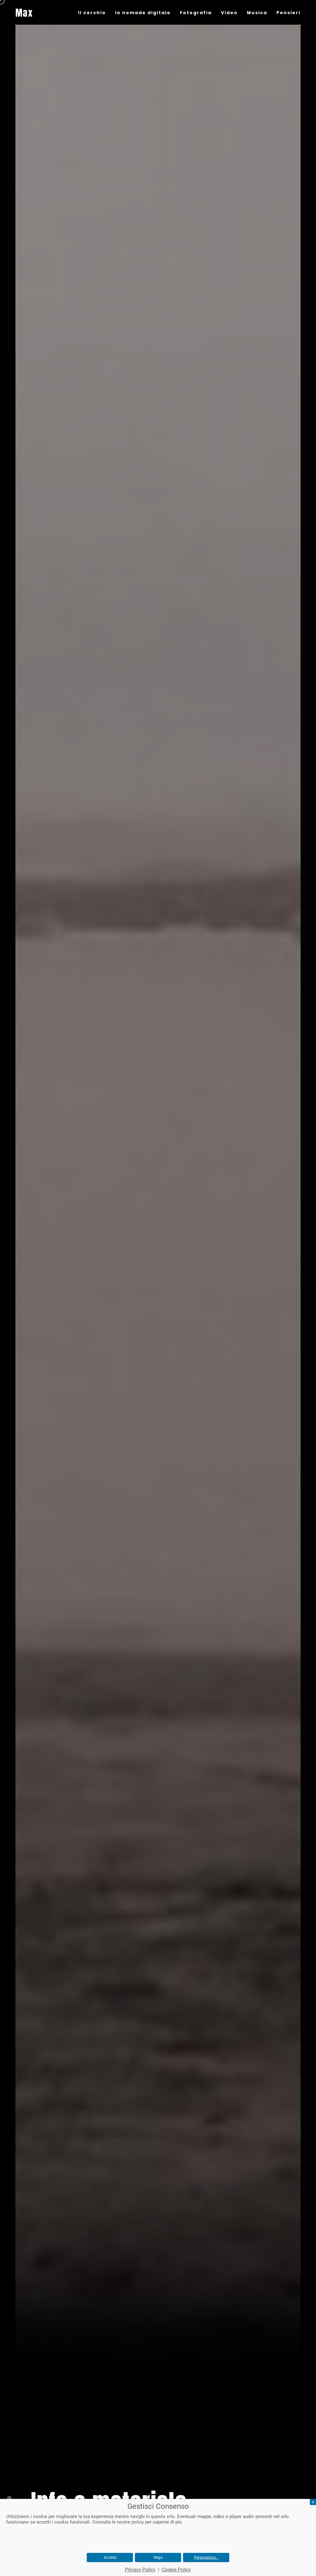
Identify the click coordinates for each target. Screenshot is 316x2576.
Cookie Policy (176, 2570)
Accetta (110, 2557)
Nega (158, 2557)
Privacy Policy (140, 2570)
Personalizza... (206, 2557)
